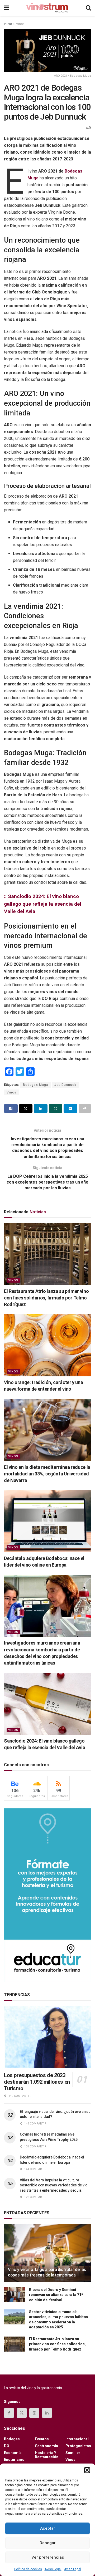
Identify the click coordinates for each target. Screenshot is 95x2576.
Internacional (77, 2439)
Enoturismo (14, 2460)
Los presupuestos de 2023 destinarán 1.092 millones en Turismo (37, 2082)
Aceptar (48, 2528)
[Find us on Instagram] (34, 2413)
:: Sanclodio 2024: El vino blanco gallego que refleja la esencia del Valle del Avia (43, 904)
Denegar (48, 2543)
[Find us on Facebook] (9, 2413)
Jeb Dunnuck (65, 1085)
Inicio (8, 24)
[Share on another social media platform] (85, 1108)
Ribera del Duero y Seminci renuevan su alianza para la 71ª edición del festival (56, 2295)
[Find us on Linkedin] (47, 2413)
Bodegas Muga (36, 1085)
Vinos (20, 24)
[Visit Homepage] (47, 8)
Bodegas (12, 2439)
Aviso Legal (53, 2569)
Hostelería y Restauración (47, 2455)
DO (7, 2446)
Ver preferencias (48, 2557)
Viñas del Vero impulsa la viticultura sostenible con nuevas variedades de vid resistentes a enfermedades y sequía (54, 2185)
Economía (13, 2453)
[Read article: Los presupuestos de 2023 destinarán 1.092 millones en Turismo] (47, 2037)
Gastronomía (46, 2446)
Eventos (42, 2439)
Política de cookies (28, 2569)
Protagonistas (78, 2446)
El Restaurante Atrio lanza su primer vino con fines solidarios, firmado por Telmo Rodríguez (46, 1298)
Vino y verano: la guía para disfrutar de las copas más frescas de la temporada (47, 2272)
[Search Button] (88, 8)
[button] (87, 2470)
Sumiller (73, 2453)
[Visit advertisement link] (47, 1895)
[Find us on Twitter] (22, 2413)
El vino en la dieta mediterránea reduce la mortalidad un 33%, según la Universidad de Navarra (47, 1474)
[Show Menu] (6, 8)
